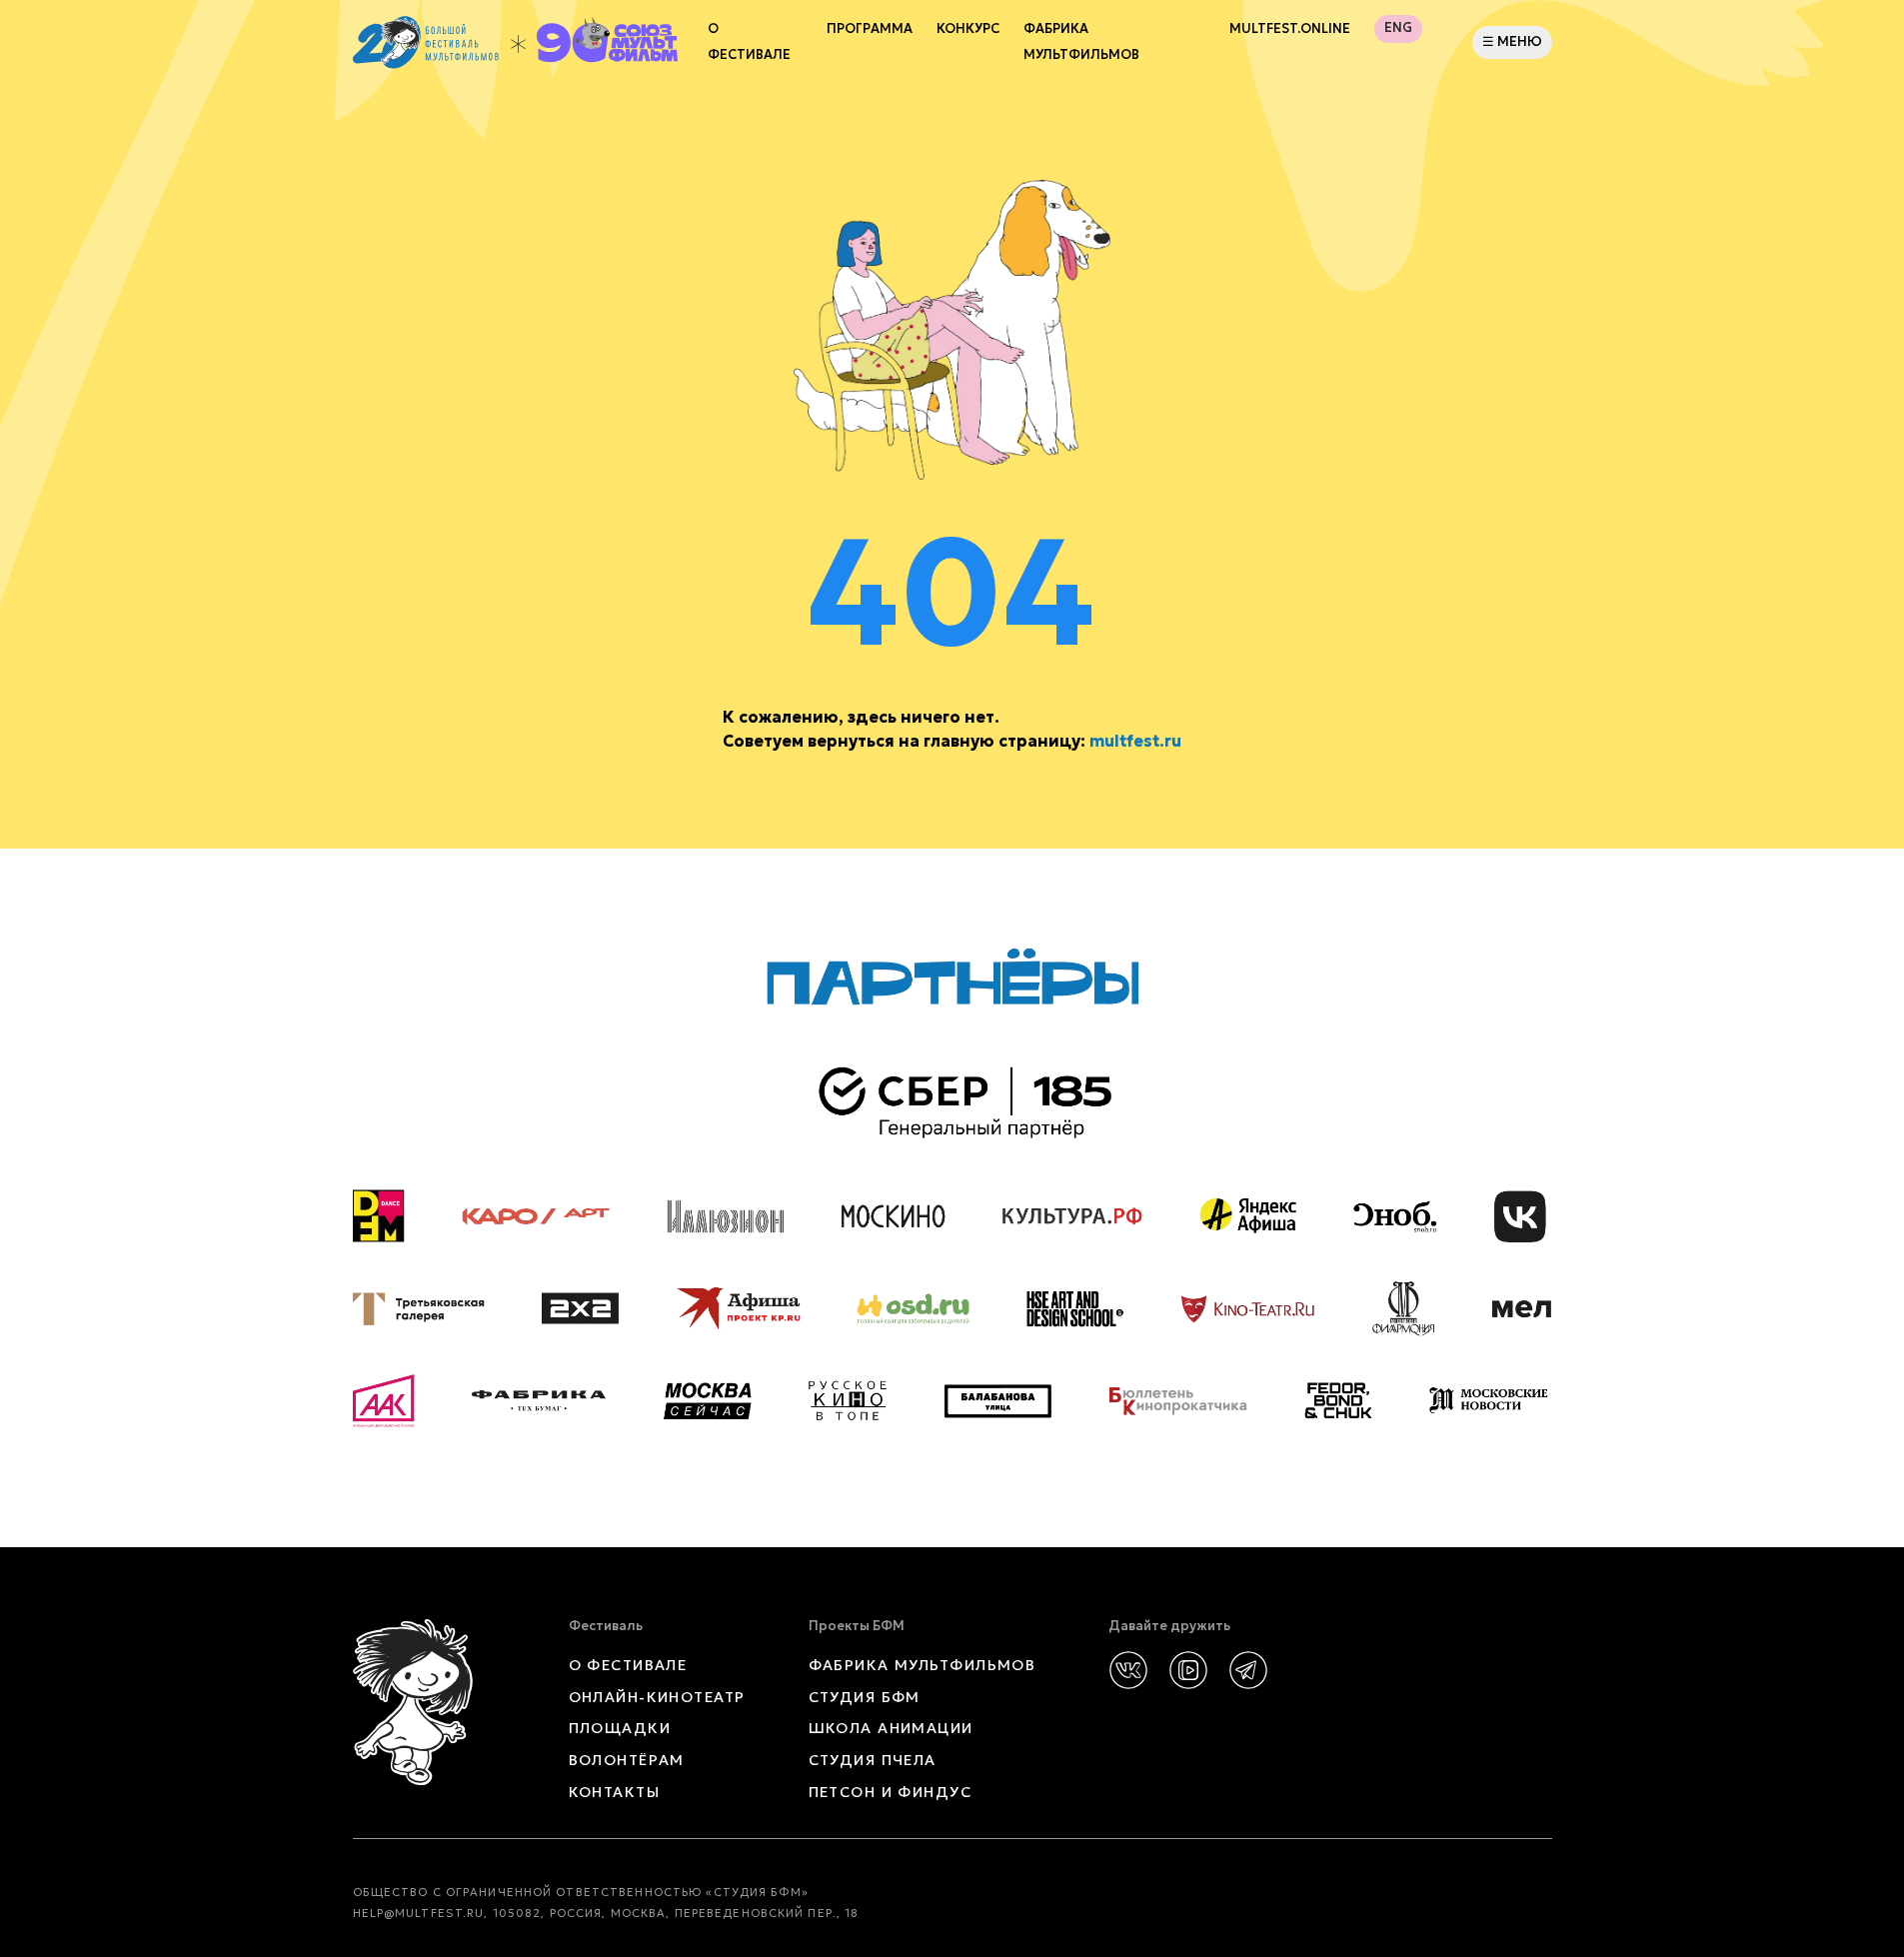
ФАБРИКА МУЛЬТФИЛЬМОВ (1081, 42)
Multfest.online (1290, 29)
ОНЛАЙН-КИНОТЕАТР (657, 1697)
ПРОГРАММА (870, 29)
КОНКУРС (968, 29)
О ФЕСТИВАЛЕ (628, 1665)
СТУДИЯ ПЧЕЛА (873, 1760)
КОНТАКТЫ (615, 1792)
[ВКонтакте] (1128, 1670)
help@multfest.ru (419, 1913)
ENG (1398, 28)
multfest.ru (1135, 741)
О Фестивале (749, 42)
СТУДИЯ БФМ (865, 1697)
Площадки (620, 1728)
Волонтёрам (627, 1760)
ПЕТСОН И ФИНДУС (891, 1792)
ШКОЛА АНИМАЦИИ (891, 1728)
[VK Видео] (1188, 1670)
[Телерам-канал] (1248, 1670)
